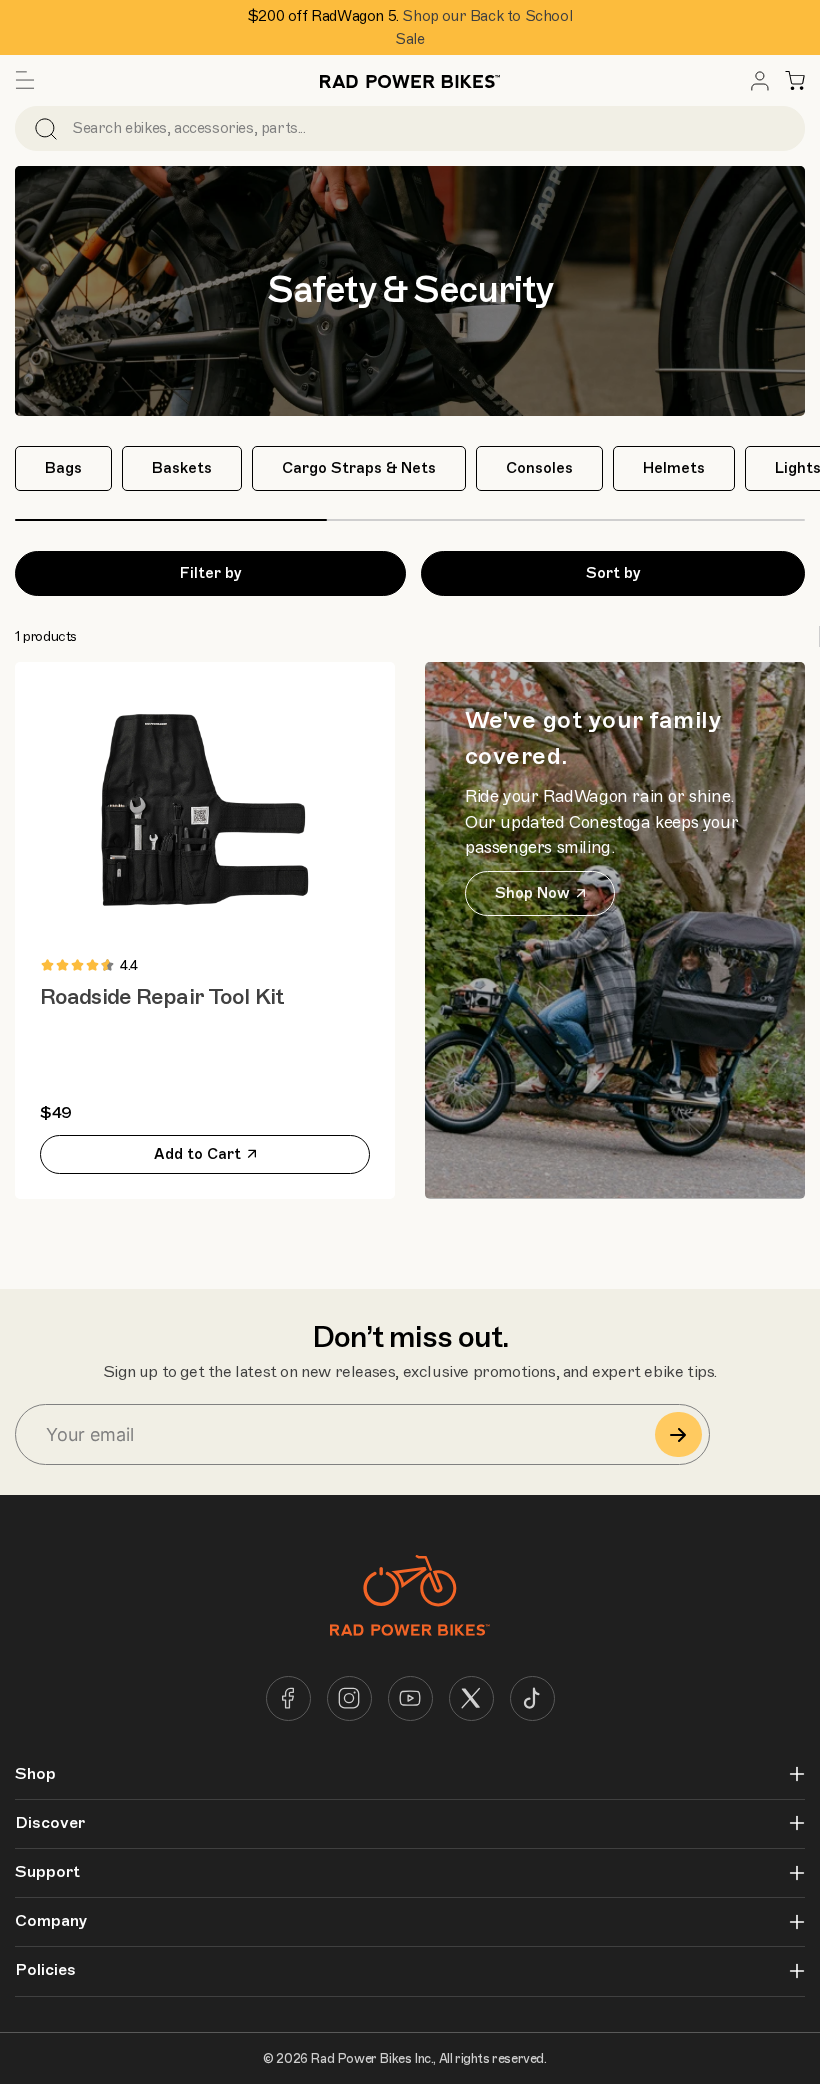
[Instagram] (349, 1698)
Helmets (674, 468)
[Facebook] (288, 1698)
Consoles (539, 468)
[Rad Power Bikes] (410, 80)
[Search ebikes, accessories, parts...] (46, 128)
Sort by (613, 573)
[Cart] (795, 81)
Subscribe (678, 1434)
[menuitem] (760, 81)
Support (47, 1872)
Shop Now (532, 893)
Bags (63, 468)
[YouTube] (410, 1698)
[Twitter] (471, 1698)
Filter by (211, 573)
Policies (45, 1970)
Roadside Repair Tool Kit (162, 996)
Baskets (182, 468)
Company (51, 1921)
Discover (50, 1823)
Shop (35, 1774)
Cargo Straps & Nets (359, 468)
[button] (25, 81)
